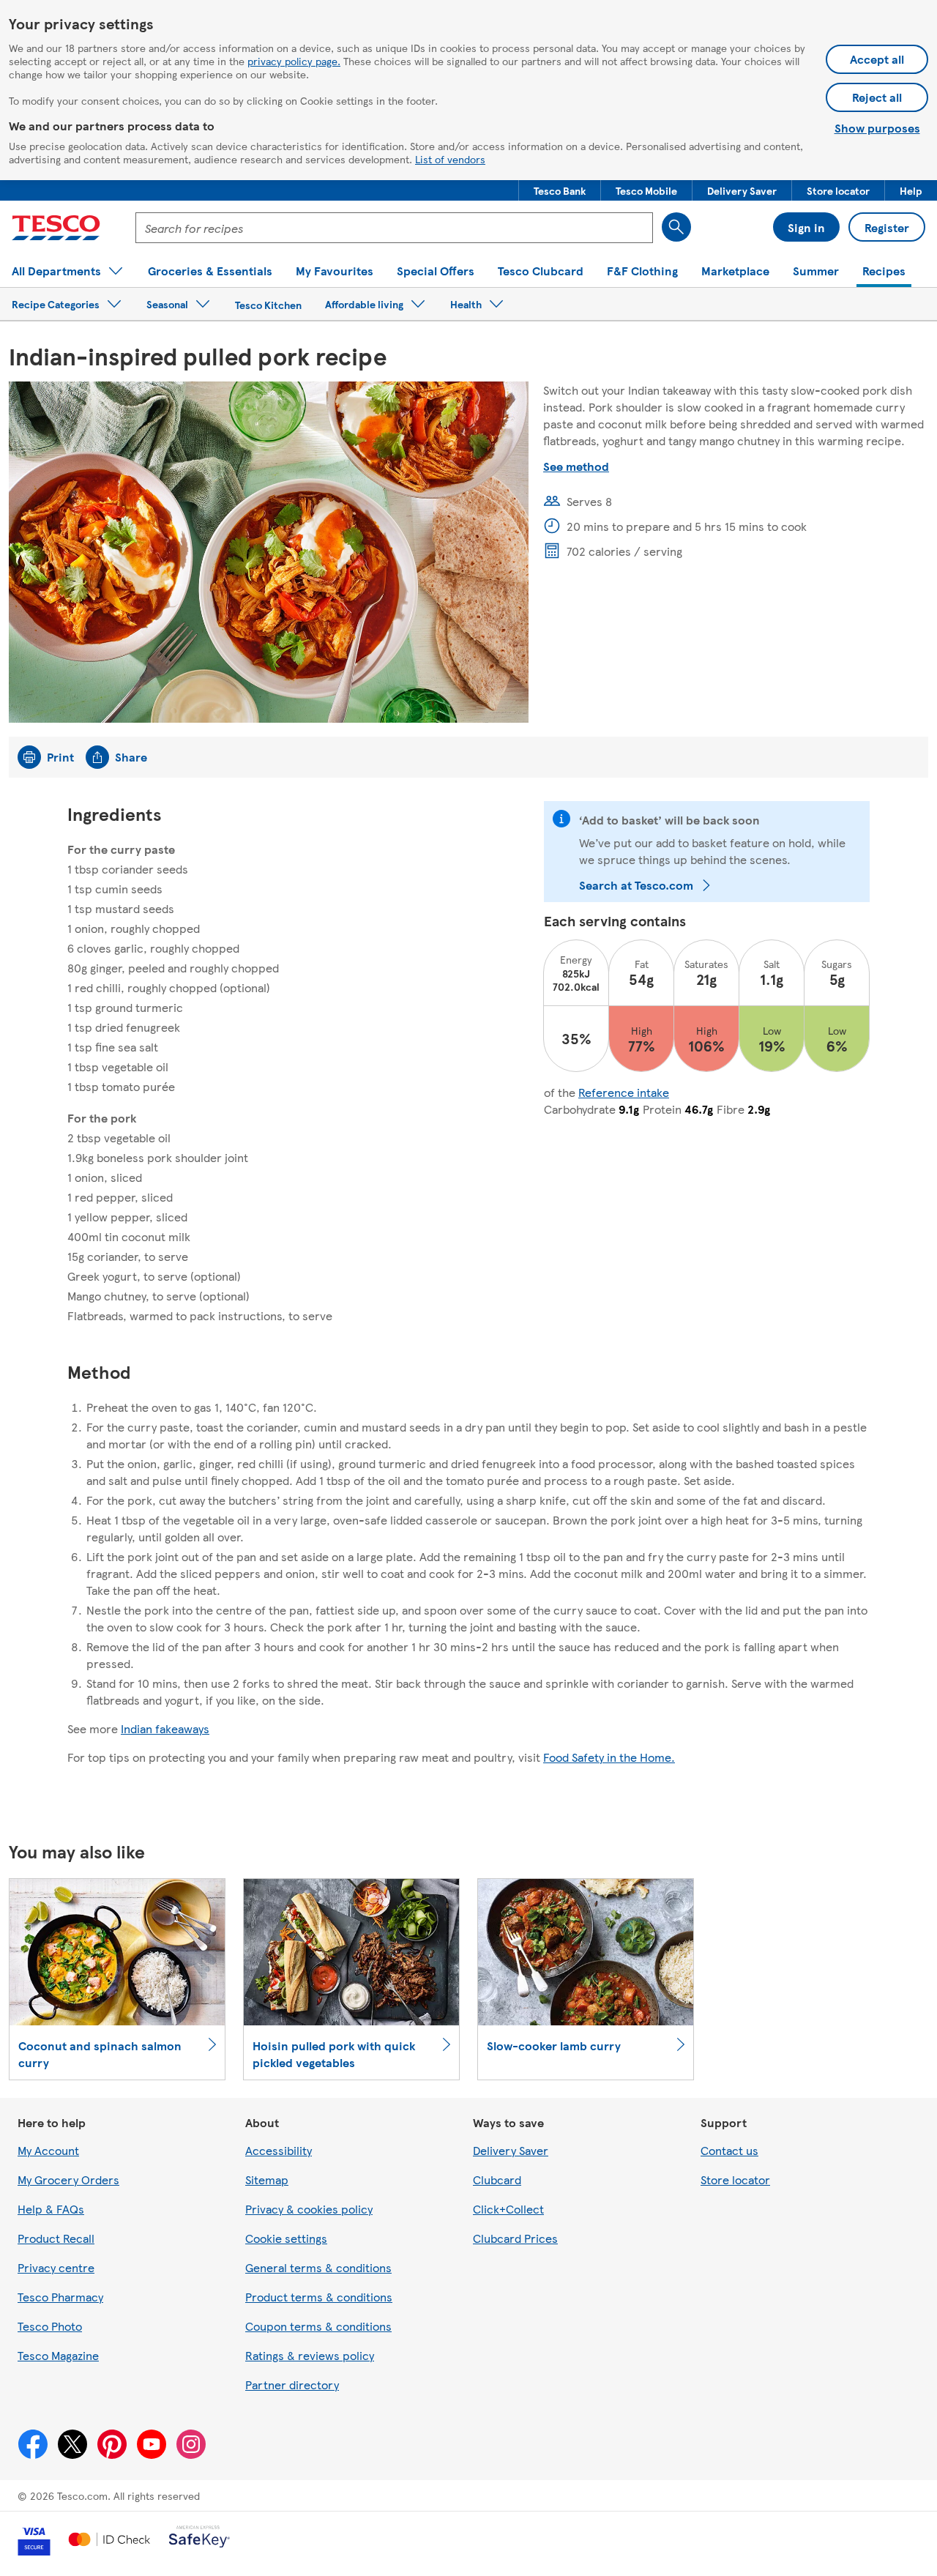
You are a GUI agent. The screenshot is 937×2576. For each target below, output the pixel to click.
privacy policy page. (294, 61)
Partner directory (292, 2385)
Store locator (735, 2179)
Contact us (729, 2150)
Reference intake (624, 1092)
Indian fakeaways (165, 1728)
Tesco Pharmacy (60, 2297)
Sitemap (267, 2179)
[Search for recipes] (676, 227)
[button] (560, 190)
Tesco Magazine (58, 2355)
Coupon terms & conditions (318, 2326)
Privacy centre (56, 2267)
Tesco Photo (50, 2326)
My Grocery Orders (68, 2179)
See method (576, 466)
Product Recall (56, 2238)
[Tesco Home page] (56, 228)
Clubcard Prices (515, 2238)
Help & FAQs (51, 2209)
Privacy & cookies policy (309, 2209)
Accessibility (279, 2150)
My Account (48, 2150)
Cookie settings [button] (286, 2238)
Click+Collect (508, 2209)
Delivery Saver (511, 2150)
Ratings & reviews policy (310, 2355)
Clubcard (497, 2179)
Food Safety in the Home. (609, 1757)
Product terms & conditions (319, 2297)
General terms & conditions (318, 2267)
